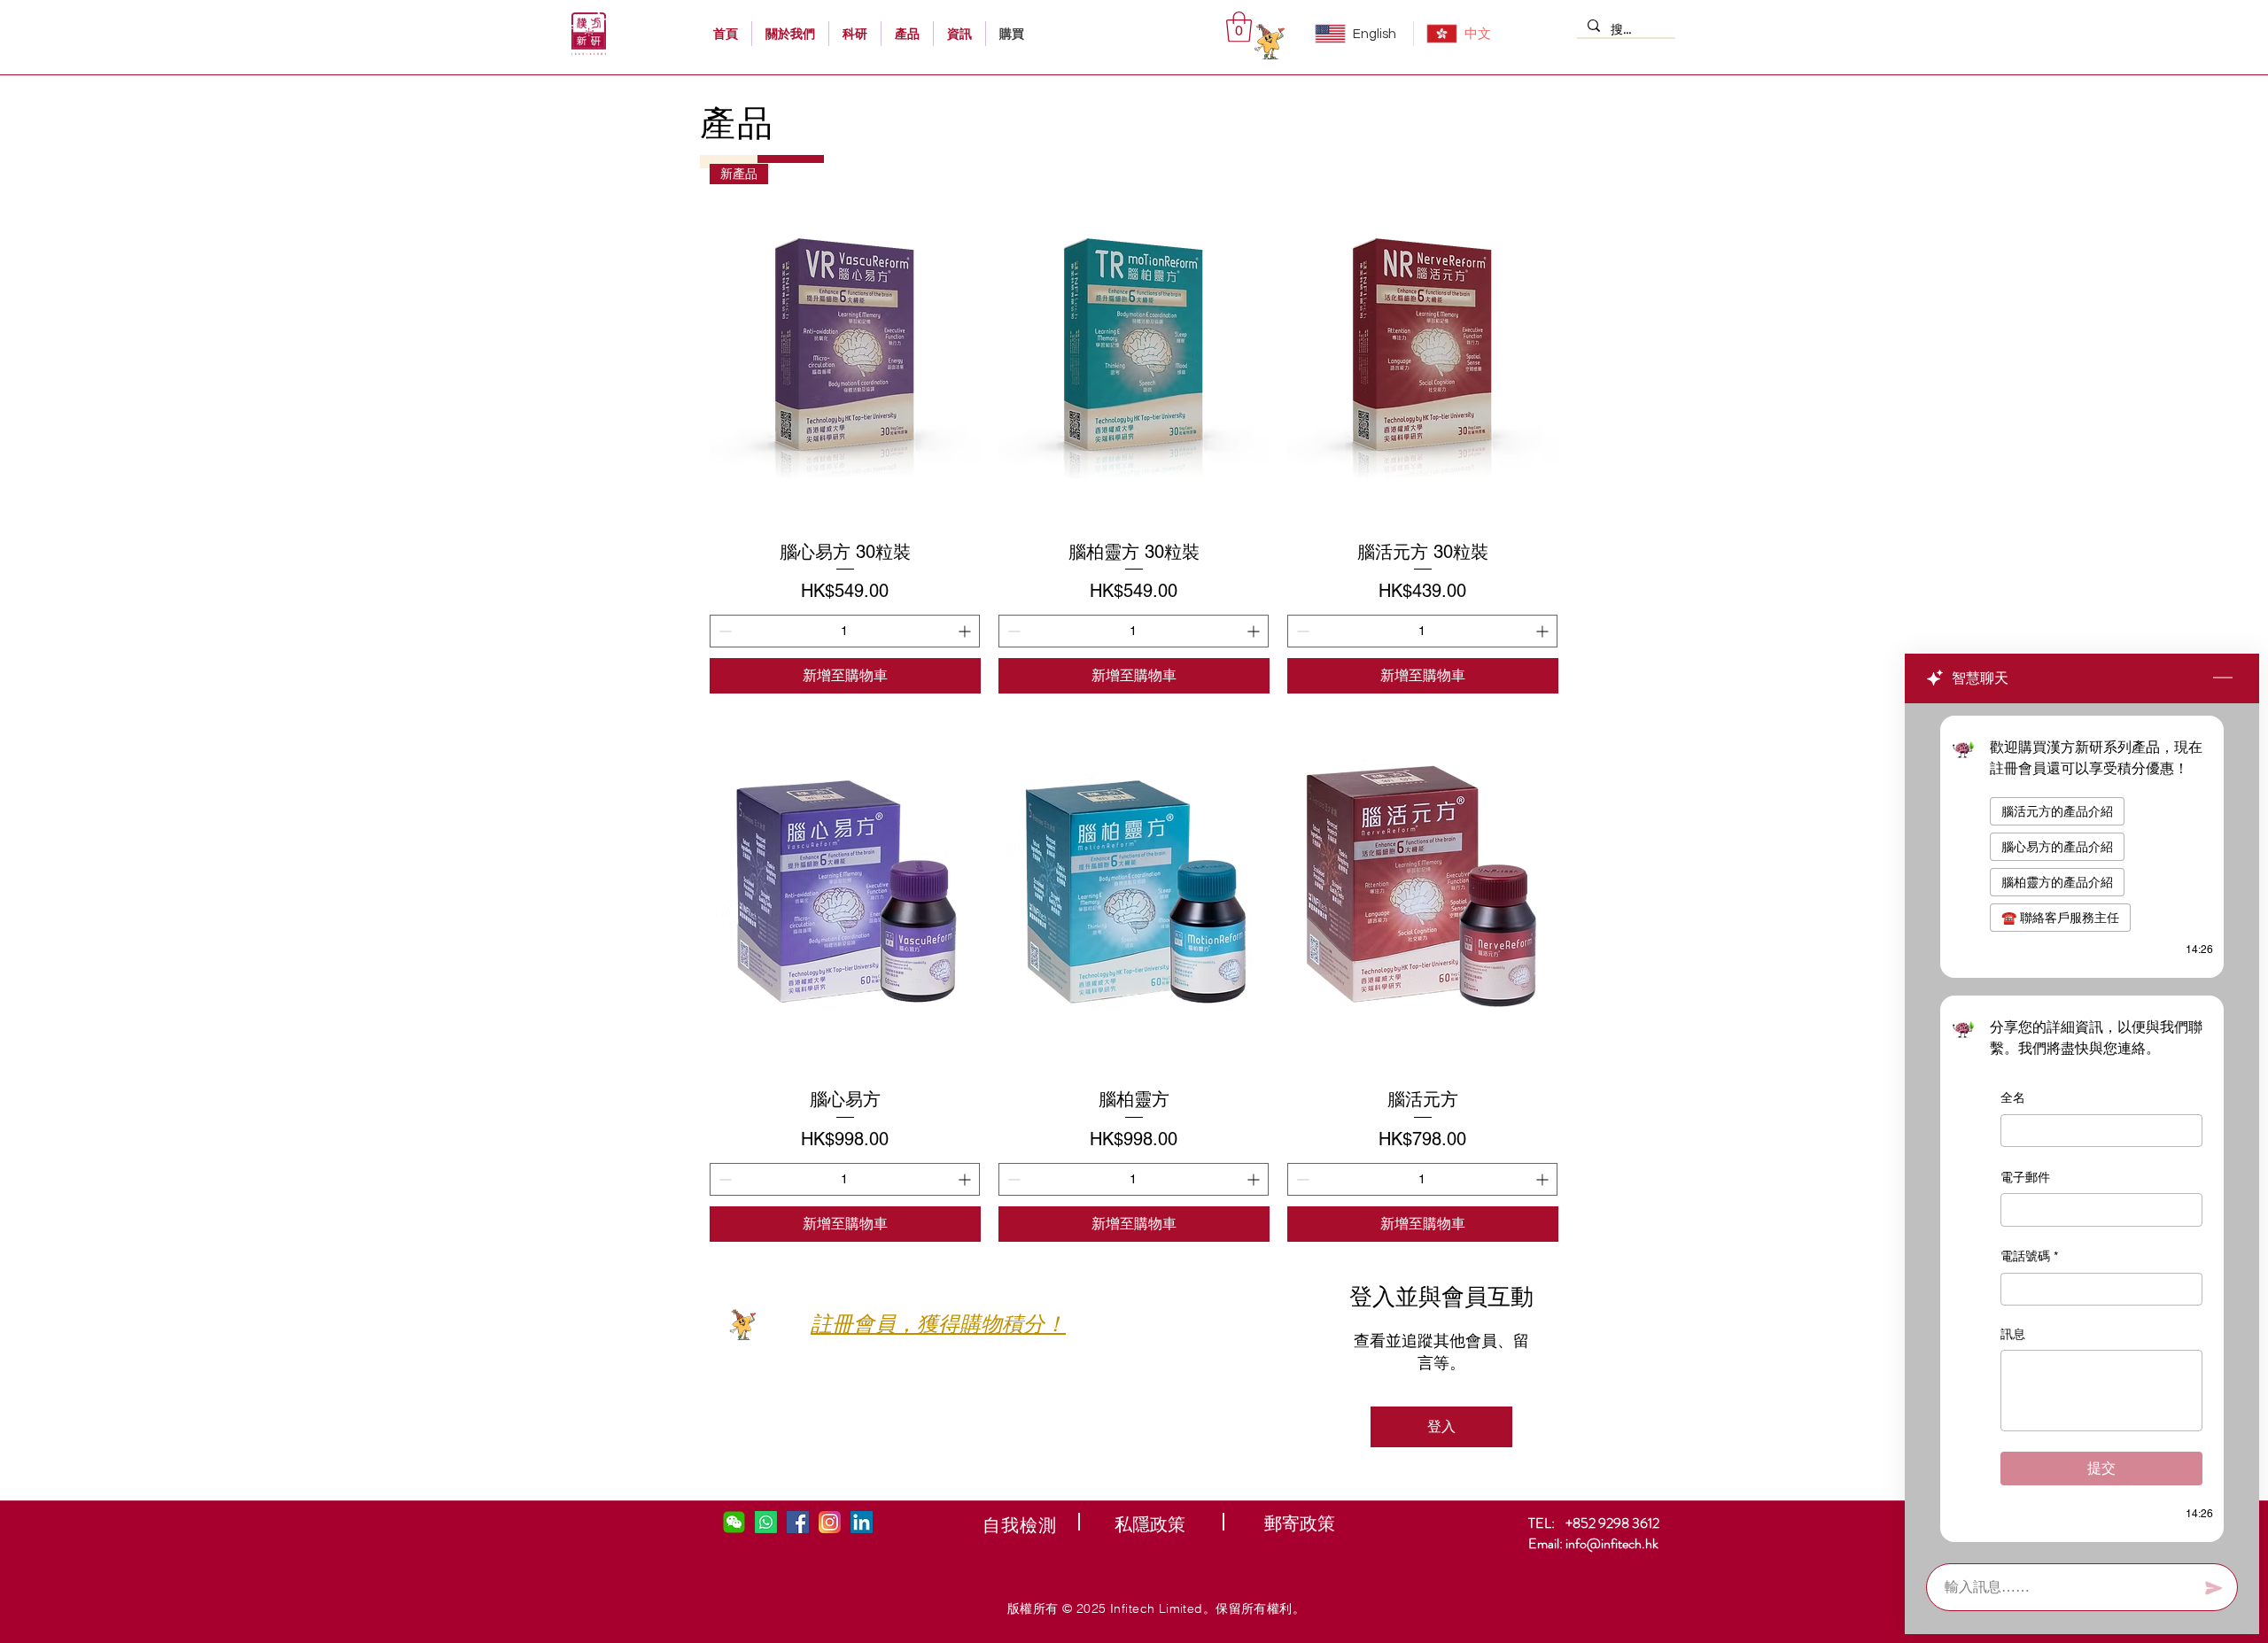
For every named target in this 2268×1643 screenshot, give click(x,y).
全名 (2013, 1097)
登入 (1441, 1426)
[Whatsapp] (766, 1522)
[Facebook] (798, 1522)
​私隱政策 (1150, 1524)
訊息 (2013, 1334)
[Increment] (966, 631)
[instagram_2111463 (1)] (830, 1522)
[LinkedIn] (862, 1522)
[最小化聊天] (2223, 678)
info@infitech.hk (1612, 1543)
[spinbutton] (845, 631)
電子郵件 (2025, 1177)
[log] (2082, 1128)
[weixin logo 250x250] (734, 1522)
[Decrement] (723, 631)
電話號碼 (2029, 1256)
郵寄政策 (1300, 1523)
